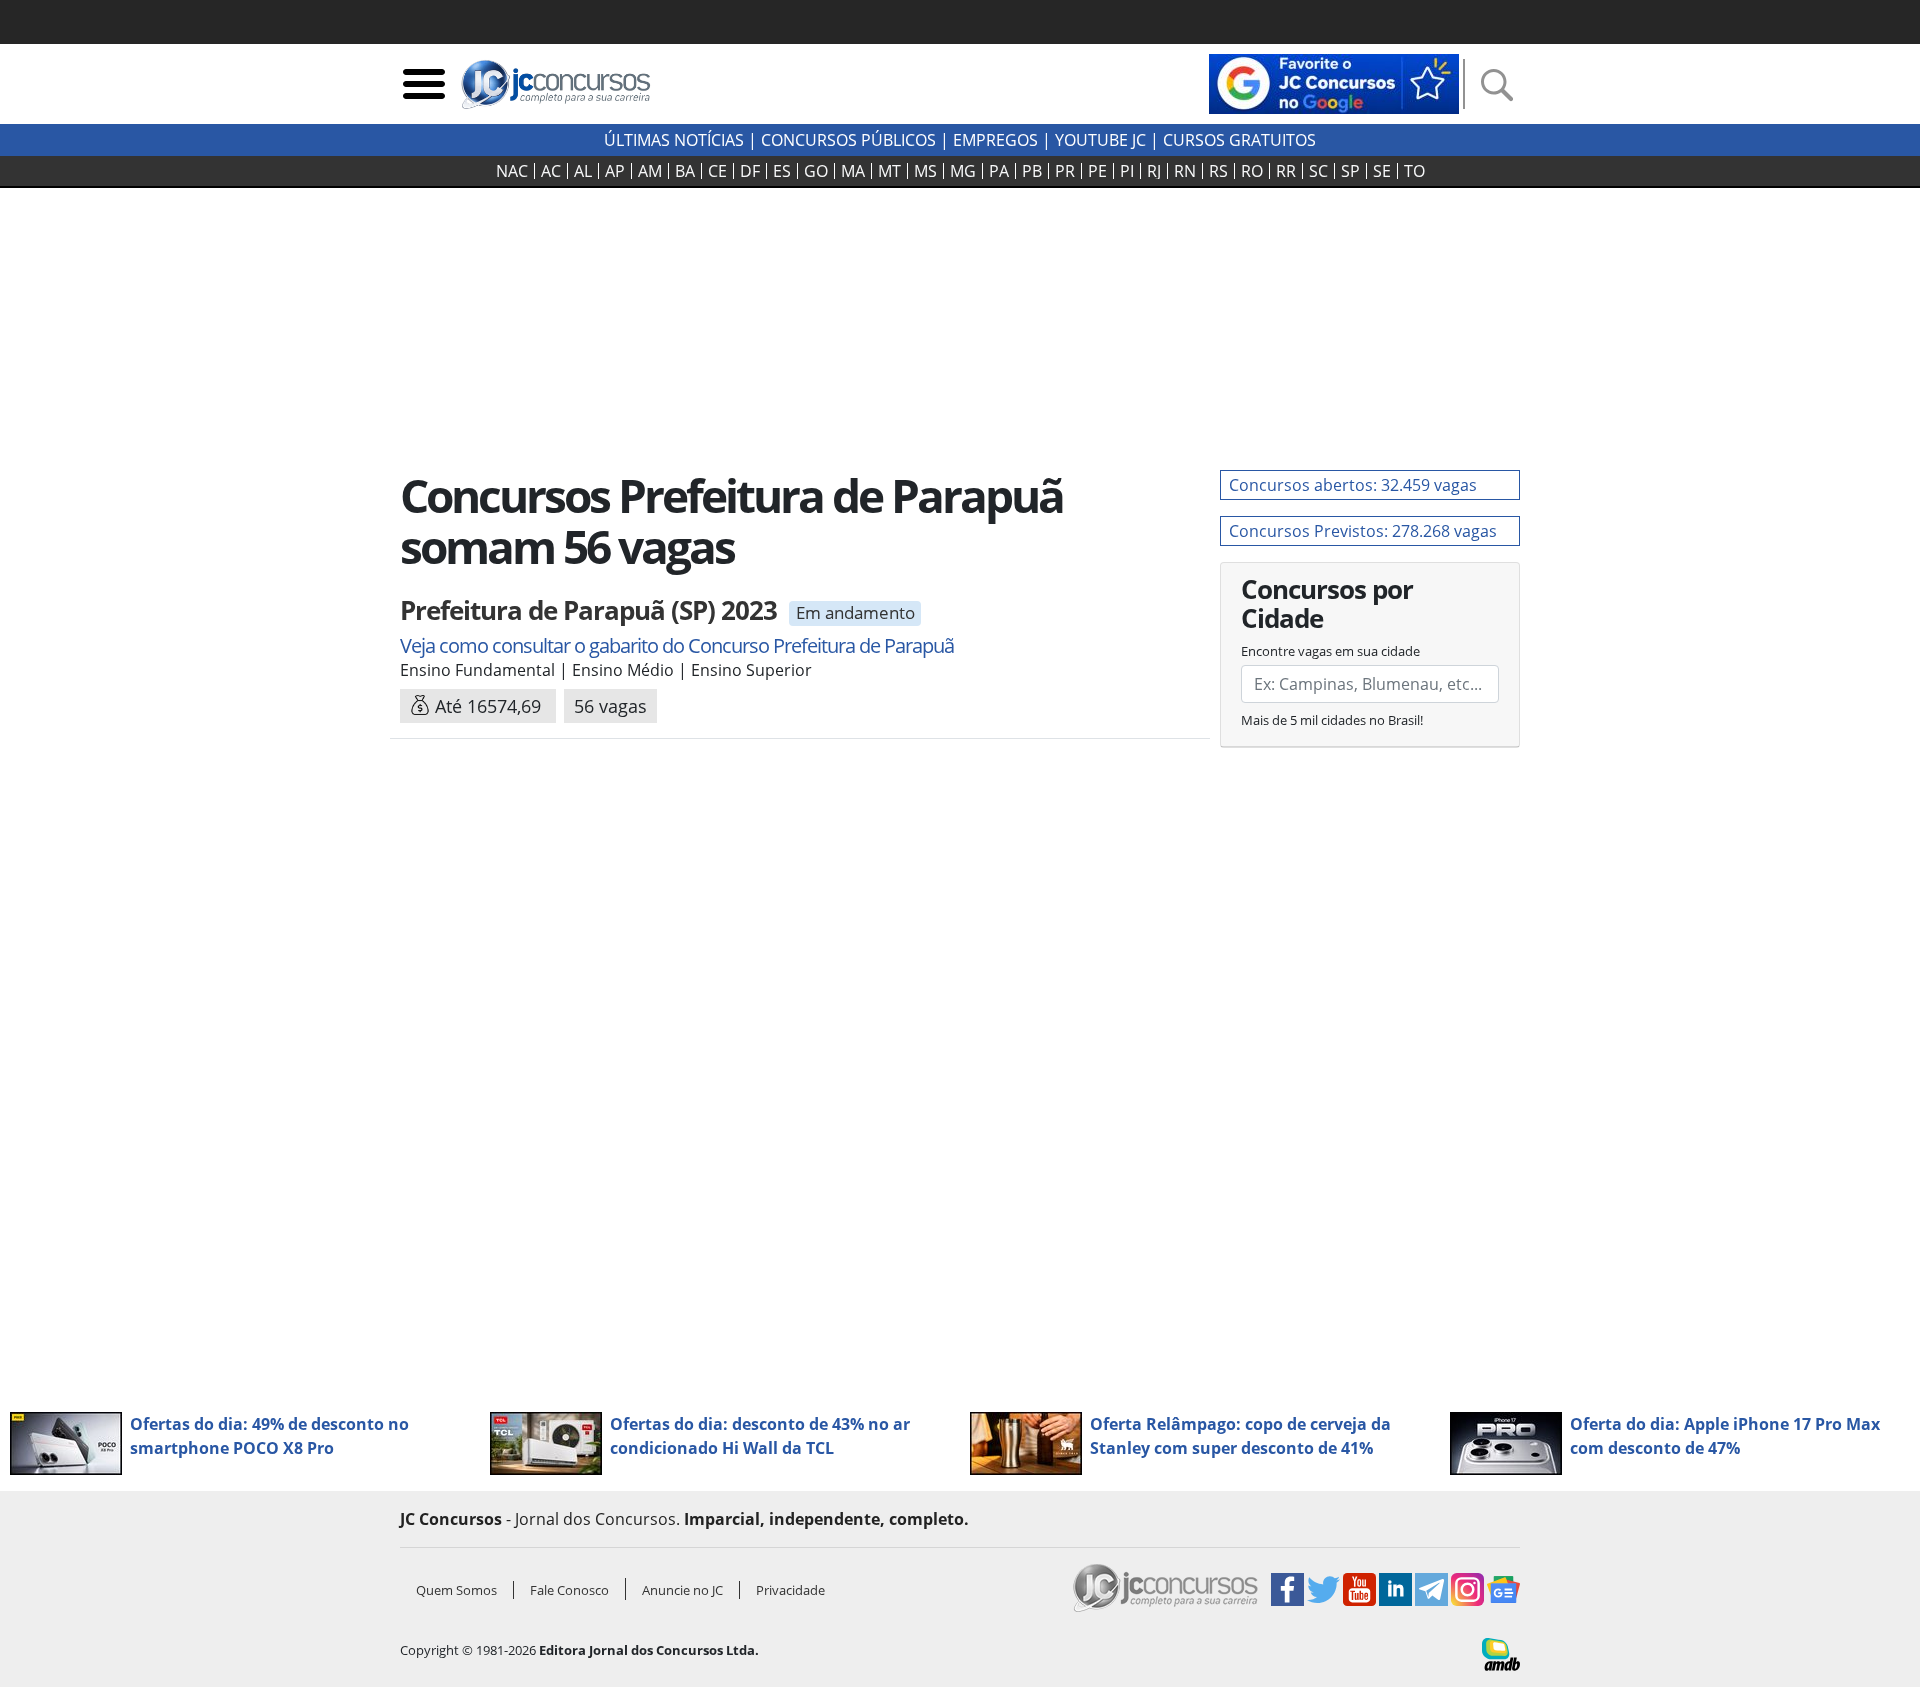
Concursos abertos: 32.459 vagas (1353, 485)
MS (925, 171)
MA (853, 171)
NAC (512, 171)
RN (1185, 171)
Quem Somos (456, 1590)
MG (963, 171)
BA (685, 171)
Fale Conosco (569, 1590)
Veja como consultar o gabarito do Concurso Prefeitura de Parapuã (677, 645)
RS (1218, 171)
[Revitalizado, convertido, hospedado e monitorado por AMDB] (1501, 1653)
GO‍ (816, 171)
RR (1286, 171)
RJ (1154, 171)
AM (650, 171)
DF (750, 171)
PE (1097, 171)
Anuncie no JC (682, 1590)
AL (583, 171)
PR (1065, 171)
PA (999, 171)
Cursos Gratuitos (1239, 140)
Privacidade (790, 1590)
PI (1127, 171)
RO (1252, 171)
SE (1382, 171)
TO (1414, 171)
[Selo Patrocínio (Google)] (1334, 82)
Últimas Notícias (674, 140)
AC (551, 171)
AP (615, 171)
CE (717, 171)
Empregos (995, 140)
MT (889, 171)
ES (782, 171)
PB (1032, 171)
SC (1318, 171)
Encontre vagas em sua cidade (1330, 651)
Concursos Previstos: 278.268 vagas (1363, 531)
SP (1350, 171)
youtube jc (1100, 140)
